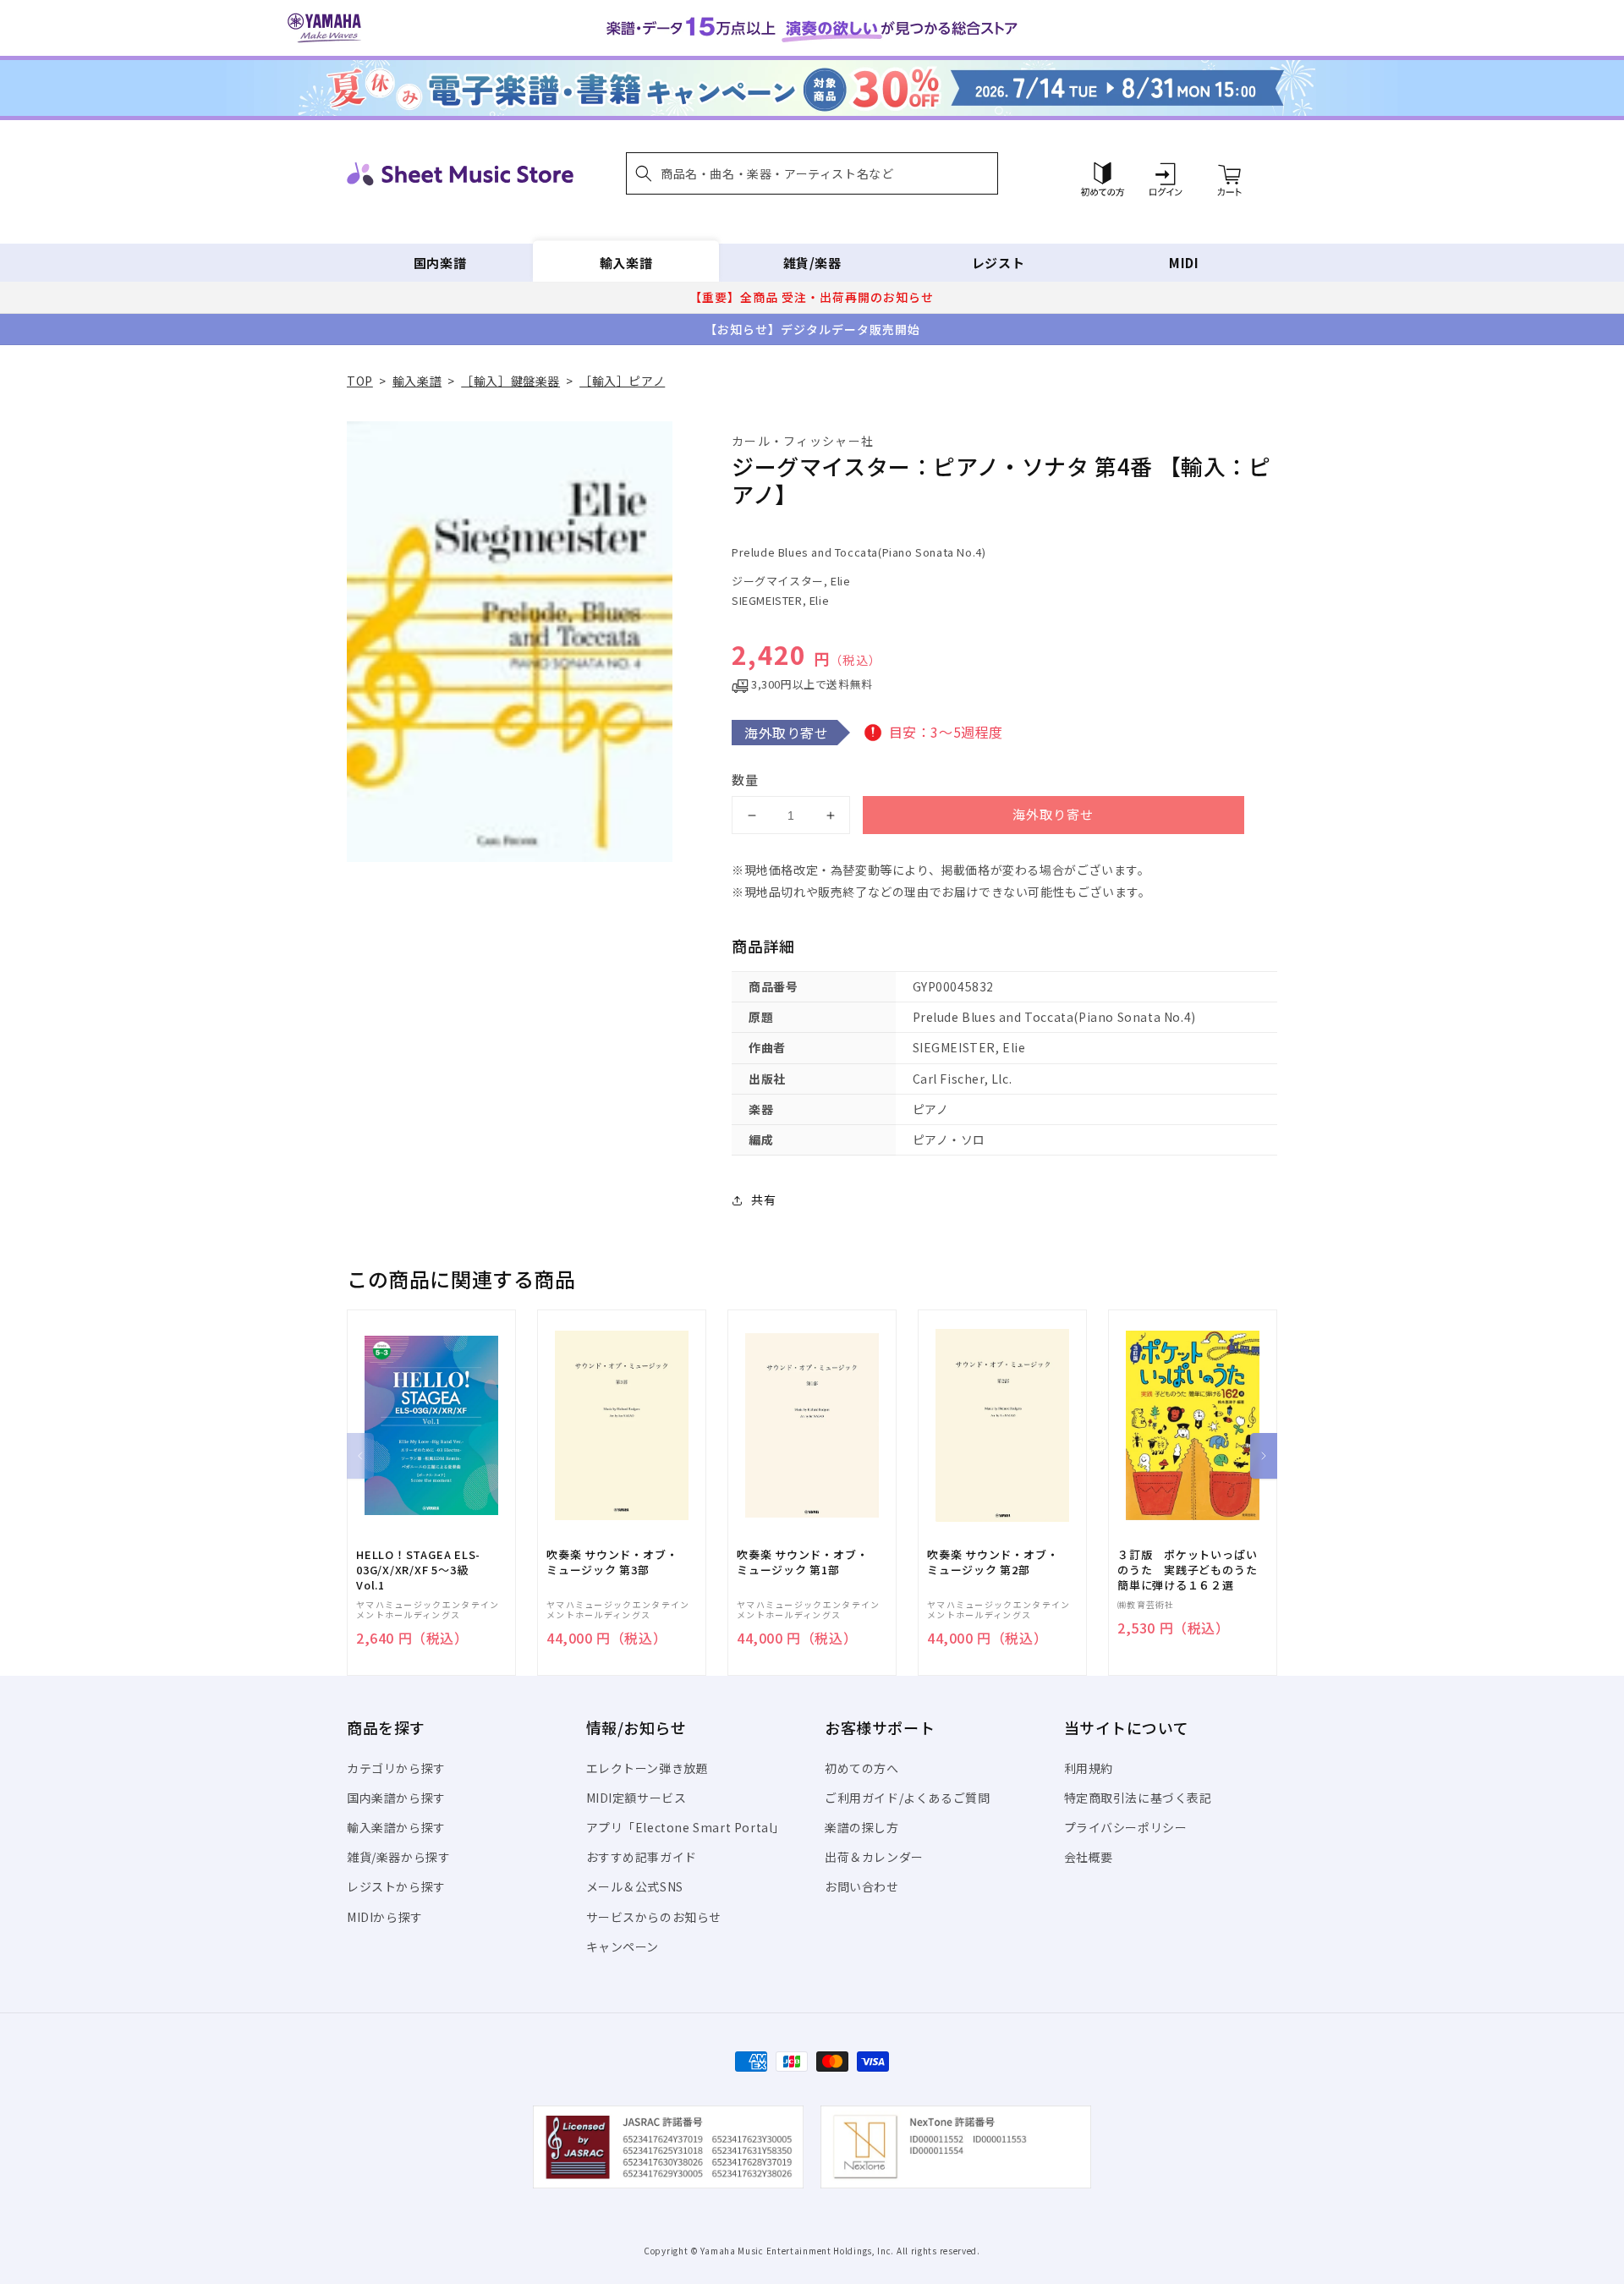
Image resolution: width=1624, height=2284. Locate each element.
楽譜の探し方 (862, 1827)
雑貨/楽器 (812, 263)
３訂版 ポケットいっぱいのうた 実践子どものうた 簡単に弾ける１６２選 (1193, 1570)
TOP (360, 381)
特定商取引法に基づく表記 (1138, 1798)
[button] (812, 173)
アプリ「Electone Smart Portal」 (686, 1827)
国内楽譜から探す (396, 1798)
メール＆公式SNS (635, 1886)
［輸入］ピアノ (622, 381)
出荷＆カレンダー (874, 1857)
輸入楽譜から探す (396, 1827)
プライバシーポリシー (1126, 1827)
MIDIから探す (385, 1917)
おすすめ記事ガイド (642, 1857)
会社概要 (1089, 1857)
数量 (745, 780)
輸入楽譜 (626, 263)
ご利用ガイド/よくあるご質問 (907, 1798)
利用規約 (1089, 1768)
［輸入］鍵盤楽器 (510, 381)
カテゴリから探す (396, 1768)
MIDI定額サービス (636, 1798)
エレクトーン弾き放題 (647, 1768)
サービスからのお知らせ (654, 1917)
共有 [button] (763, 1200)
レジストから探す (396, 1886)
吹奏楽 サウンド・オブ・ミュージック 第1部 (802, 1562)
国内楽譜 (440, 263)
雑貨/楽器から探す (398, 1857)
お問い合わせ (862, 1886)
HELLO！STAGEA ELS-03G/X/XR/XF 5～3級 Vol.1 (418, 1570)
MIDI (1184, 263)
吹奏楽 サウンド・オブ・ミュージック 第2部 (993, 1562)
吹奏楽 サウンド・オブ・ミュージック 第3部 (612, 1562)
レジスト (998, 263)
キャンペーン (623, 1946)
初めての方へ (862, 1768)
